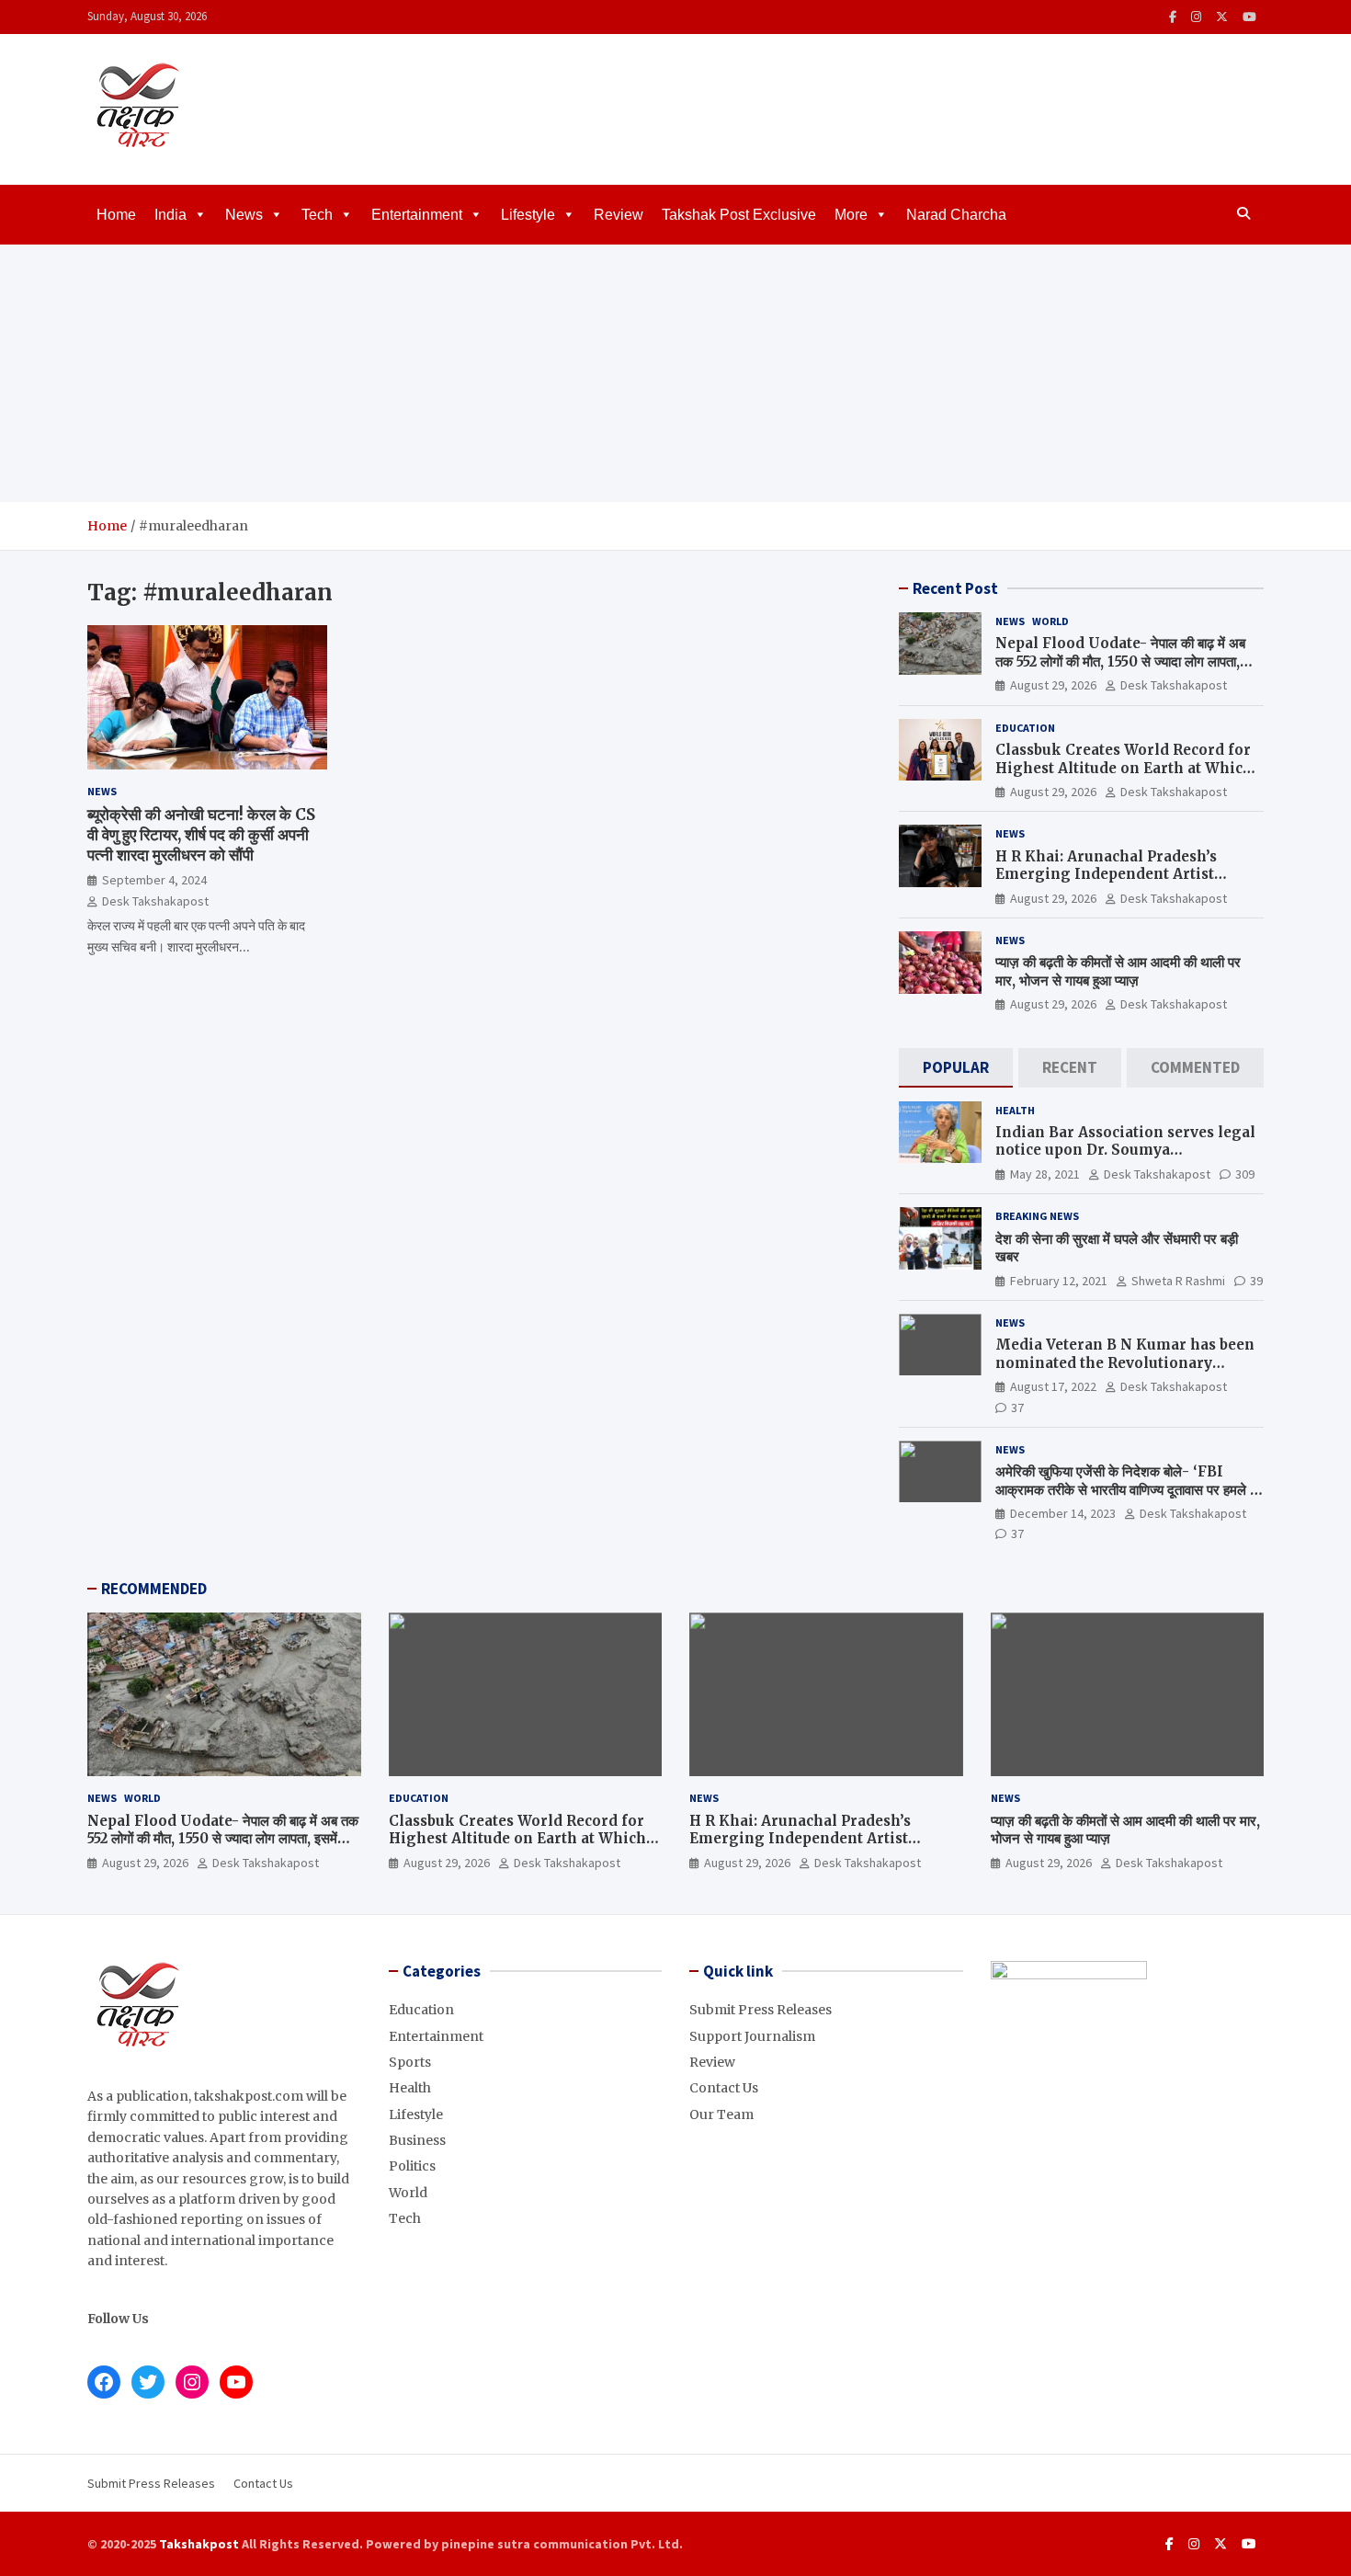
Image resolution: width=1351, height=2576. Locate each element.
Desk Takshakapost (155, 901)
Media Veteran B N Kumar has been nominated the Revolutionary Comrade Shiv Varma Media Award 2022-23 (1125, 1372)
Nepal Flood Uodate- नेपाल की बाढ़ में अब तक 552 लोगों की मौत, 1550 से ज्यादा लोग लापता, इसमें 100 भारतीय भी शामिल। (1120, 661)
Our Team (721, 2114)
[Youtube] (1249, 17)
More (851, 215)
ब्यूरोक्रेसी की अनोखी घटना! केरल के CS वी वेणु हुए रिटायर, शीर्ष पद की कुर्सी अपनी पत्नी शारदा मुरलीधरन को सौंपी (201, 835)
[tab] (956, 1068)
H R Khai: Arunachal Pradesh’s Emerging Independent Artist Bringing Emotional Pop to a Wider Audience (1125, 883)
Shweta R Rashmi (1178, 1281)
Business (417, 2140)
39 (1256, 1281)
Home (116, 215)
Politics (412, 2166)
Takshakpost (199, 2544)
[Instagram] (1196, 17)
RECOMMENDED (154, 1589)
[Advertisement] (675, 373)
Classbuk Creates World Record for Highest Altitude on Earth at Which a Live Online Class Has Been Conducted (1124, 777)
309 (1245, 1174)
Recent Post (955, 588)
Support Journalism (752, 2036)
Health (1015, 1110)
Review (619, 215)
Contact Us (724, 2088)
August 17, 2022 (1053, 1386)
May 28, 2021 (1045, 1174)
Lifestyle (528, 215)
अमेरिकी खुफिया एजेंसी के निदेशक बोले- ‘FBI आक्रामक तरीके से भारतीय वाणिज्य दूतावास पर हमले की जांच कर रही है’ (1129, 1489)
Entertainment (417, 215)
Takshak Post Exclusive (739, 215)
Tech (317, 215)
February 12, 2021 (1059, 1281)
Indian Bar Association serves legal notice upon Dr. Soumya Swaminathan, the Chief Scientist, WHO (1125, 1159)
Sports (410, 2062)
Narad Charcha (956, 215)
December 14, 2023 (1063, 1513)
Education (1025, 728)
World (1050, 621)
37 (1017, 1408)
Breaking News (1037, 1216)
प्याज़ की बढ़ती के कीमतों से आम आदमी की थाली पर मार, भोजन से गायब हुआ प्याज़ (1118, 971)
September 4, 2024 (154, 880)
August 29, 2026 (1053, 685)
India (170, 215)
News (244, 215)
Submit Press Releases (761, 2010)
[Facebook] (1173, 17)
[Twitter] (1222, 17)
